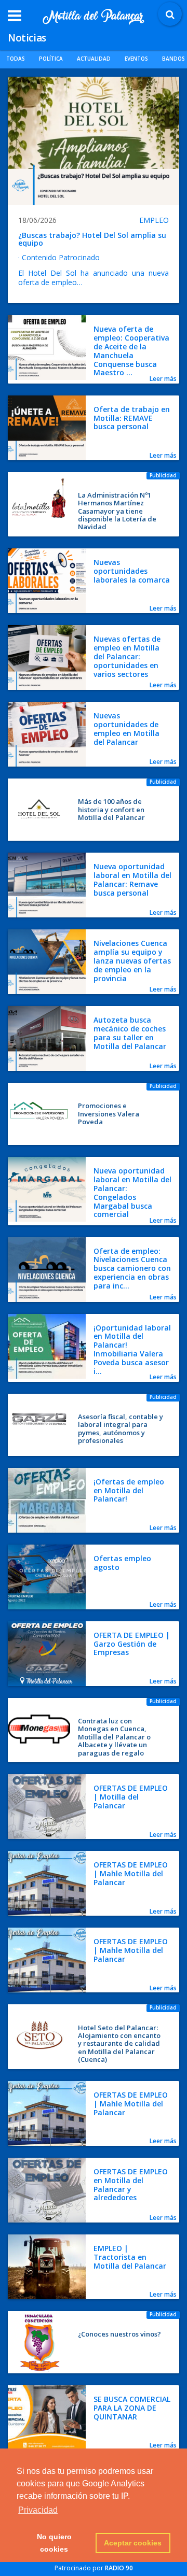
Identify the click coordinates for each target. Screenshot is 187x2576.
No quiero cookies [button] (54, 2543)
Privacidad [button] (38, 2510)
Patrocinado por (94, 2568)
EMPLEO (154, 220)
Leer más (163, 379)
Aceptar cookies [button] (133, 2543)
